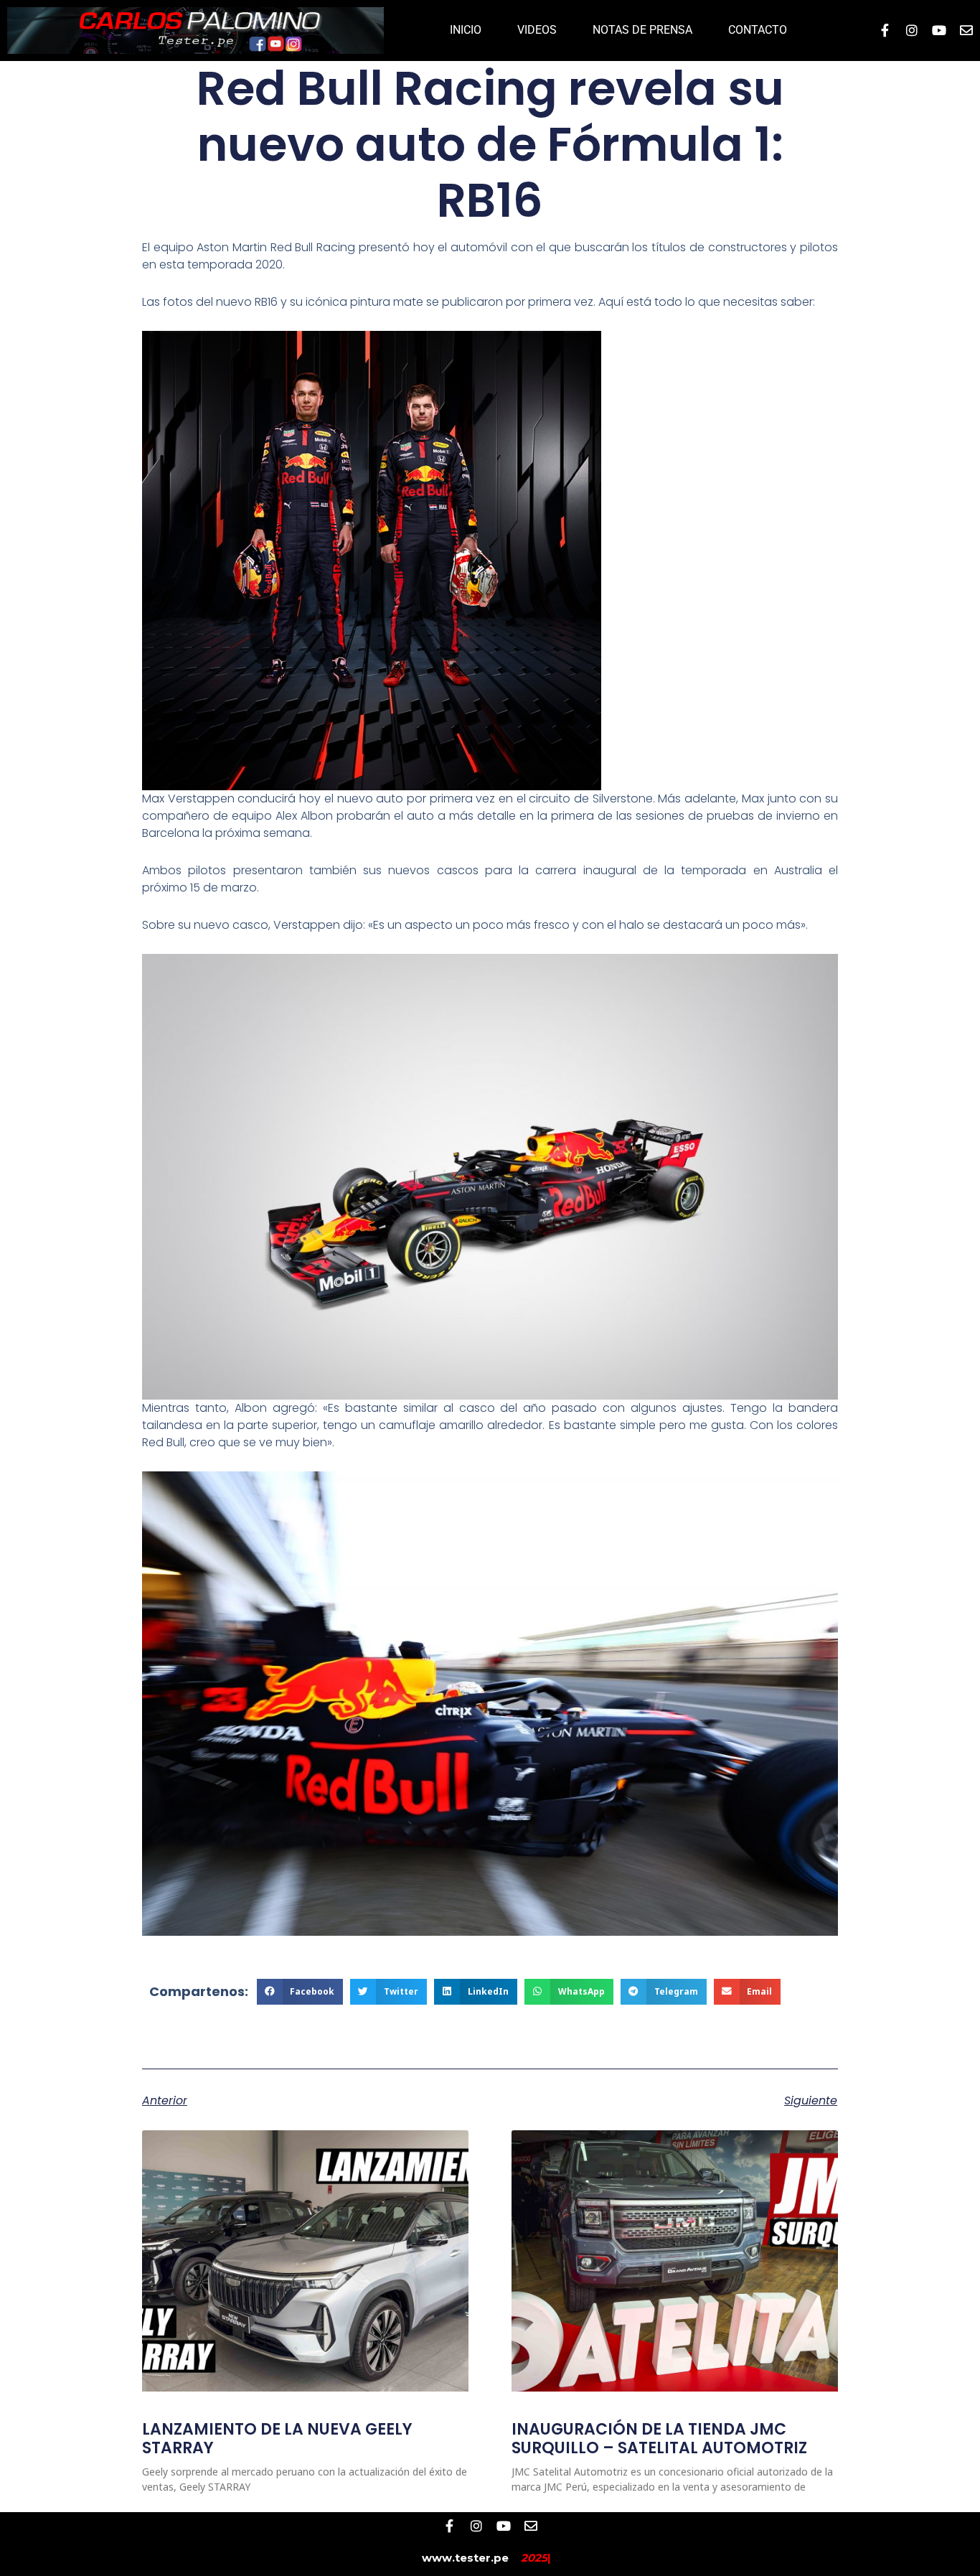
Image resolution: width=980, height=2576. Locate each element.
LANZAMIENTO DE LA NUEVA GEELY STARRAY (277, 2439)
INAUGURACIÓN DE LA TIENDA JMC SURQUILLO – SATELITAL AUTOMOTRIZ (659, 2439)
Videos (537, 30)
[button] (300, 1992)
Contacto (758, 30)
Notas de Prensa (642, 30)
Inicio (466, 30)
